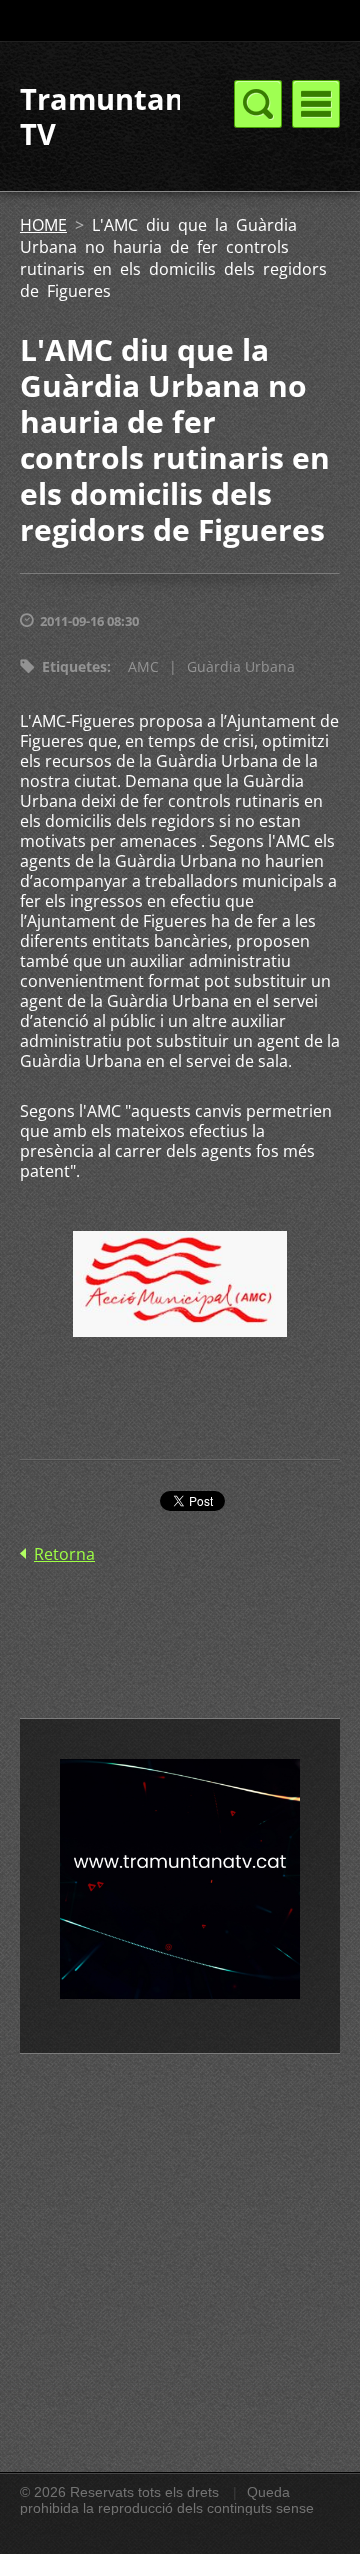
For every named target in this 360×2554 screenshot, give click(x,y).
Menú (316, 104)
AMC (143, 666)
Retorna (64, 1554)
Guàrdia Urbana (241, 666)
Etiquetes (74, 666)
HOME (43, 225)
